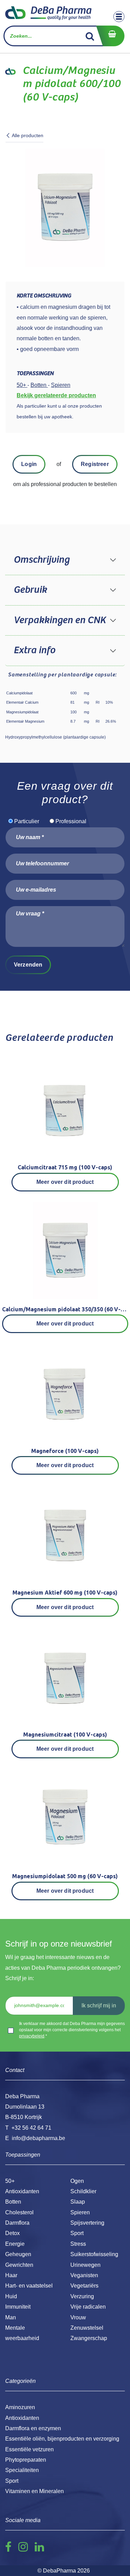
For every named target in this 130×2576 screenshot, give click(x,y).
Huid (11, 2296)
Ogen (77, 2181)
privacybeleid (32, 2036)
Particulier (27, 821)
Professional (71, 821)
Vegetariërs (84, 2286)
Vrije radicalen (88, 2307)
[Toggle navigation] (119, 17)
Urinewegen (85, 2265)
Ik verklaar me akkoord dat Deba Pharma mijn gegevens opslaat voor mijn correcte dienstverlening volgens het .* (72, 2030)
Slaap (78, 2202)
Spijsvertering (87, 2223)
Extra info (34, 650)
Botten (13, 2202)
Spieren (80, 2212)
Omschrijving (41, 560)
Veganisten (84, 2275)
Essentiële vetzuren (29, 2449)
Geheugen (18, 2254)
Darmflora (17, 2223)
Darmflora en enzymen (33, 2428)
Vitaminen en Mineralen (34, 2491)
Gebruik (30, 590)
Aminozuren (20, 2407)
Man (11, 2317)
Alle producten (28, 135)
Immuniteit (18, 2307)
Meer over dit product (65, 1182)
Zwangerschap (89, 2338)
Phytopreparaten (26, 2460)
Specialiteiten (22, 2470)
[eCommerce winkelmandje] (110, 36)
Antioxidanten (22, 2191)
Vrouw (78, 2317)
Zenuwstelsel (87, 2328)
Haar (11, 2275)
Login (29, 464)
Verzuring (82, 2296)
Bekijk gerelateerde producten (56, 395)
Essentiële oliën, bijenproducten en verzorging (62, 2439)
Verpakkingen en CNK (60, 620)
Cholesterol (19, 2212)
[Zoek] (90, 36)
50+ (10, 2181)
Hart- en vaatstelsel (29, 2286)
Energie (15, 2244)
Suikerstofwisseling (94, 2254)
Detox (12, 2233)
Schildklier (83, 2191)
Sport (77, 2233)
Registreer (95, 464)
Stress (78, 2244)
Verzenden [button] (28, 965)
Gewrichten (19, 2265)
